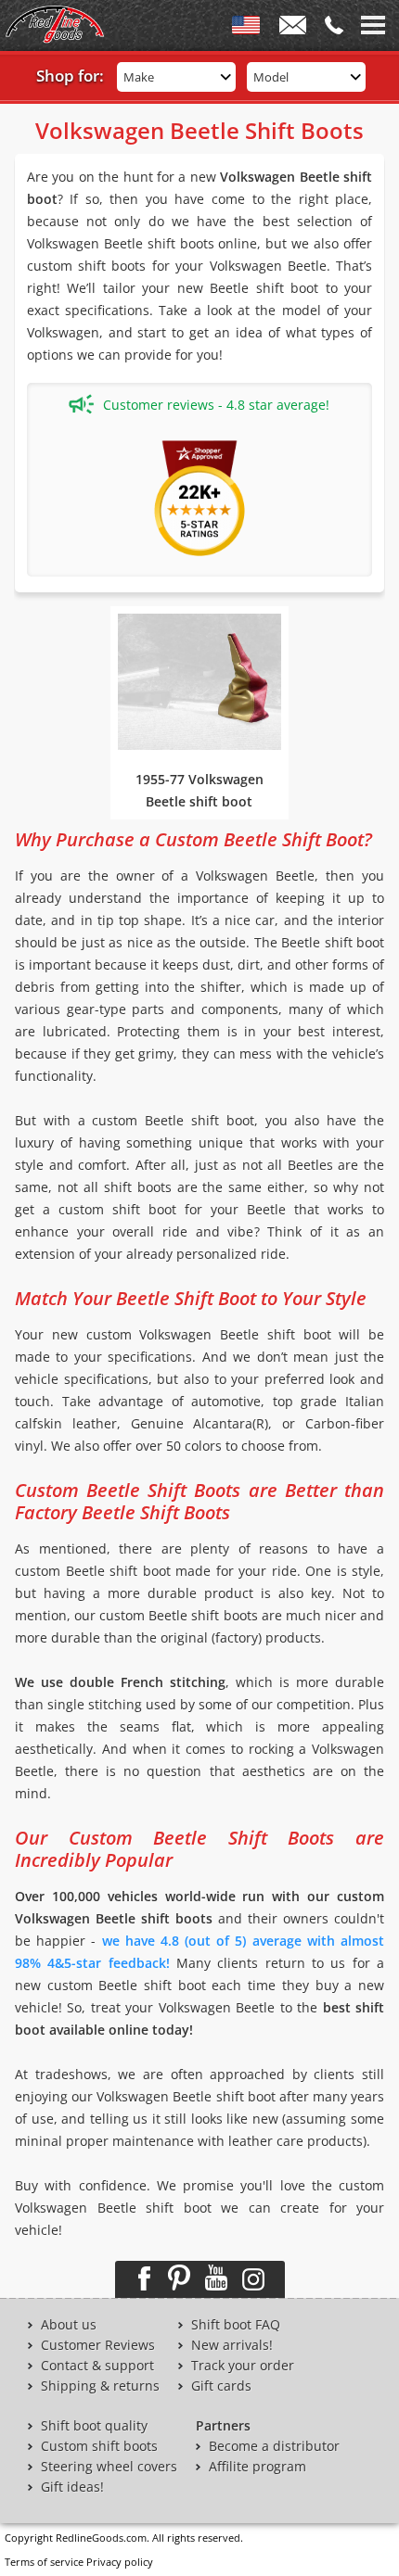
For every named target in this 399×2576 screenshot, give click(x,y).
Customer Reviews (98, 2345)
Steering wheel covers (109, 2467)
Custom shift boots (99, 2446)
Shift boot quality (94, 2426)
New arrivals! (232, 2345)
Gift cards (221, 2386)
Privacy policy (120, 2562)
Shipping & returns (100, 2386)
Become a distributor (274, 2446)
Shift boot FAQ (236, 2325)
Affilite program (257, 2467)
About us (69, 2325)
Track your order (243, 2366)
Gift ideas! (72, 2487)
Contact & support (97, 2366)
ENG (246, 29)
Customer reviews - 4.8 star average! (216, 405)
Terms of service (44, 2562)
